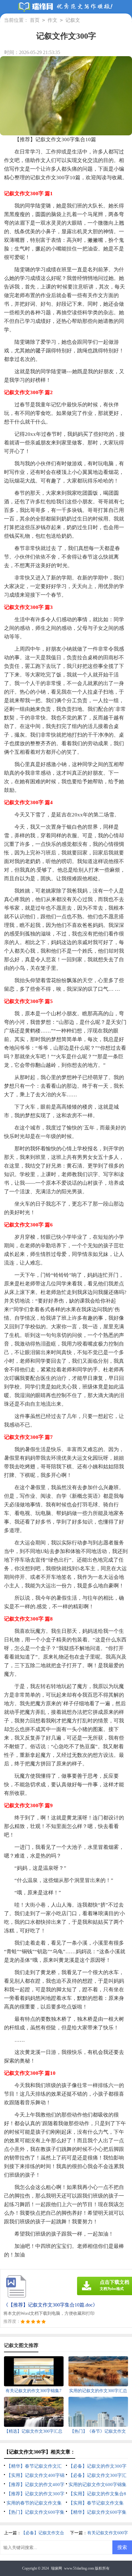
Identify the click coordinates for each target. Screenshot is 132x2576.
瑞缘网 (56, 2568)
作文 (52, 20)
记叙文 (73, 20)
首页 (35, 20)
